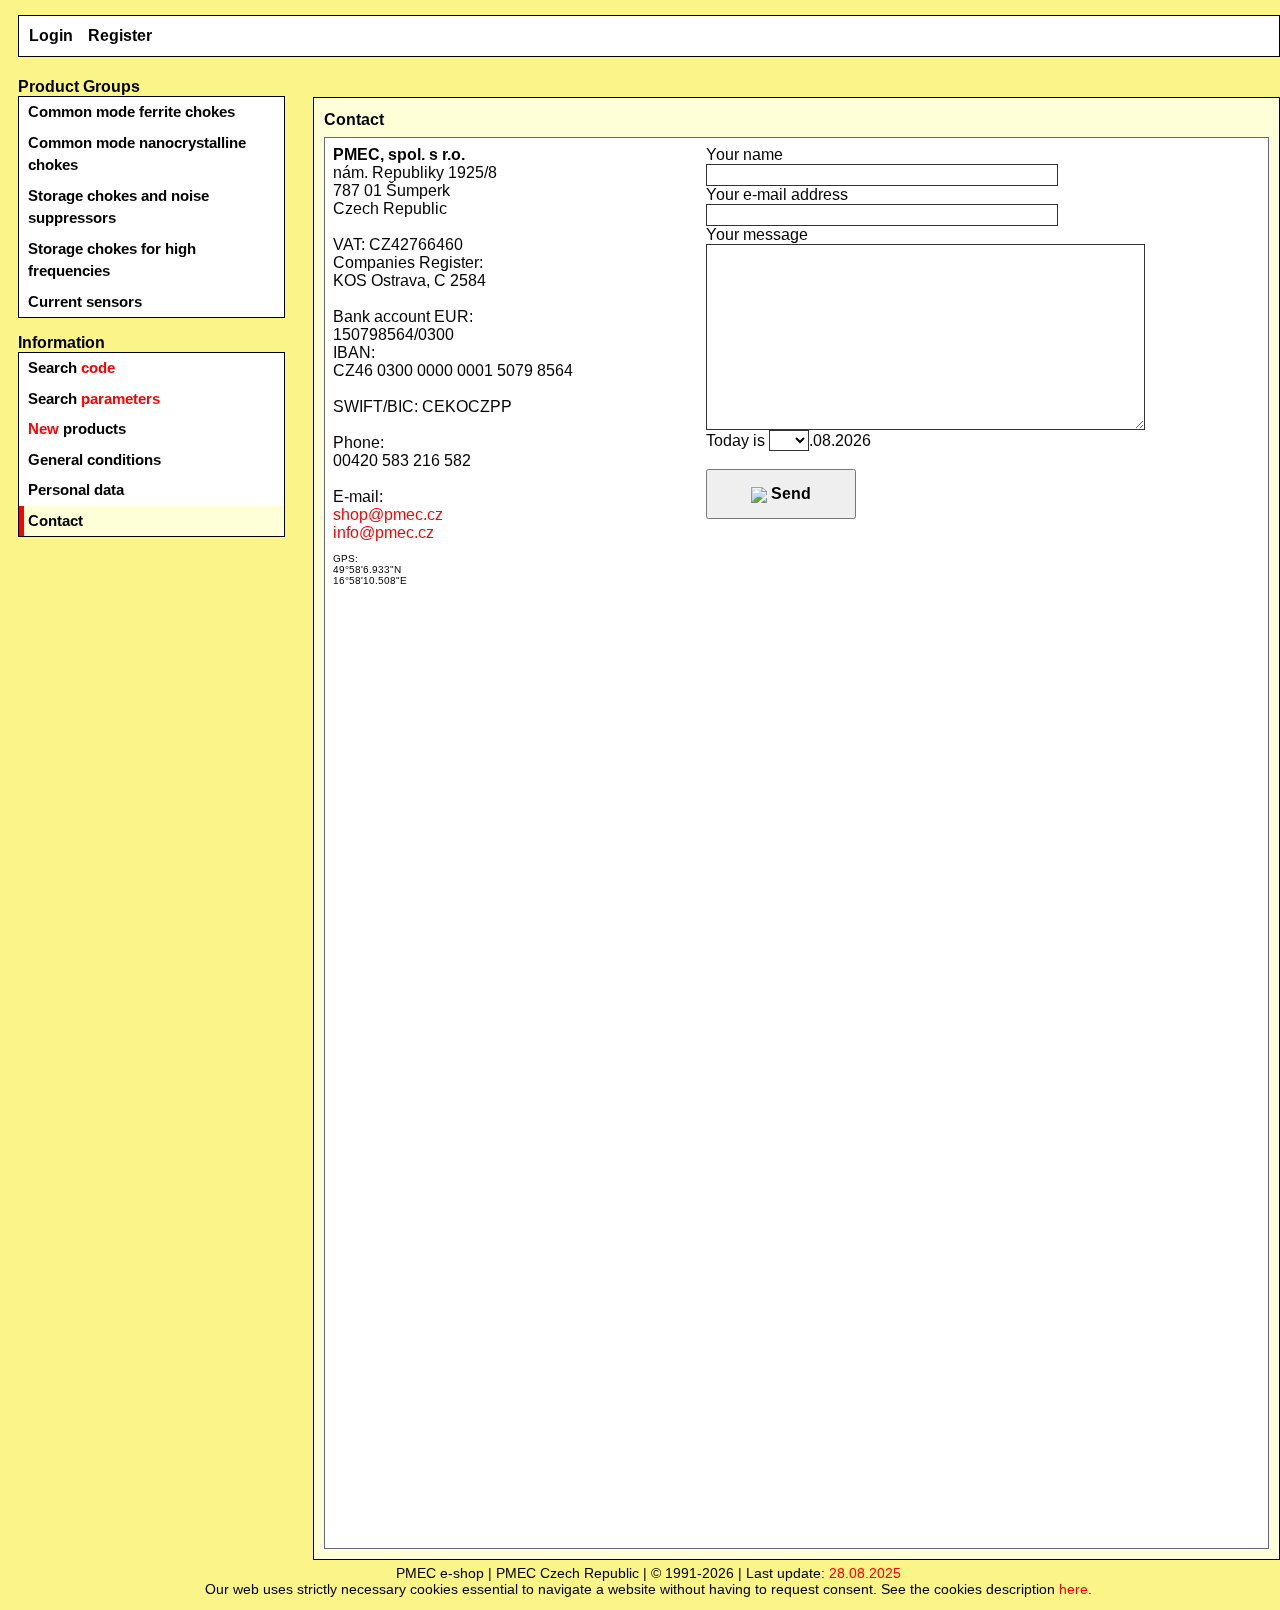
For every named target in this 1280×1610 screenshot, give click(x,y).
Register (120, 35)
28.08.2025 (865, 1573)
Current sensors (85, 301)
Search (71, 367)
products (77, 428)
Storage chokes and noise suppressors (118, 207)
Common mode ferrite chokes (131, 111)
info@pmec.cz (383, 532)
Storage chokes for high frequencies (112, 260)
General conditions (94, 459)
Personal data (76, 489)
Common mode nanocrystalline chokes (137, 154)
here (1073, 1589)
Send (789, 493)
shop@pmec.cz (388, 514)
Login (51, 35)
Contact (55, 520)
